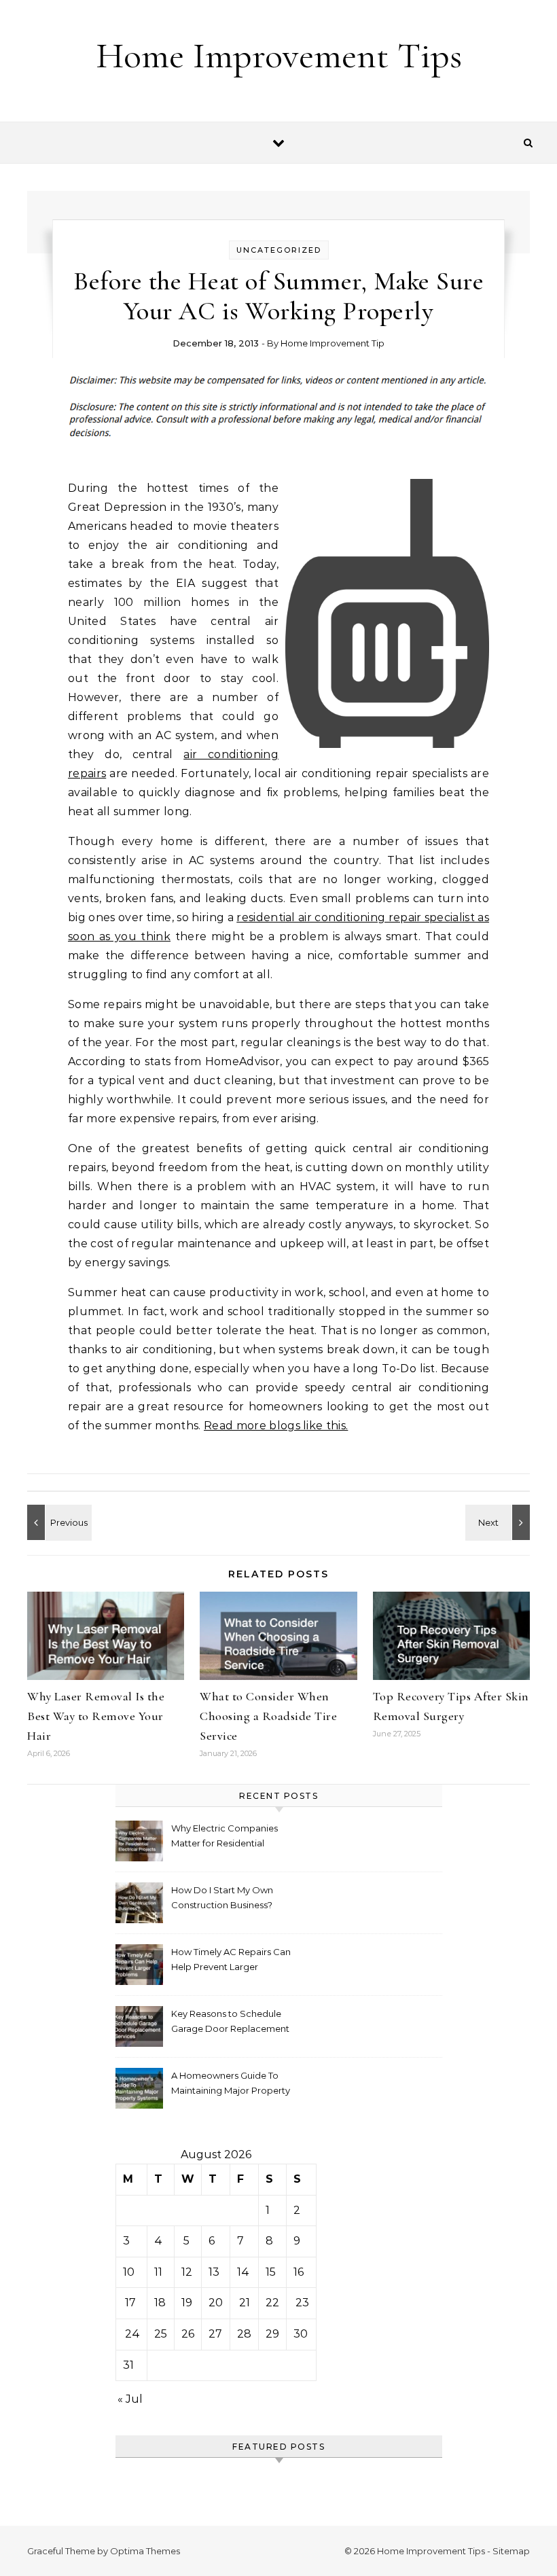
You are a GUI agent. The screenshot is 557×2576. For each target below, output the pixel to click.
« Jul (130, 2399)
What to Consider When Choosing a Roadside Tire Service (268, 1716)
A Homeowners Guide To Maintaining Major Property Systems (231, 2085)
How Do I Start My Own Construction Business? (222, 1897)
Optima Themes (145, 2551)
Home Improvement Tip (333, 343)
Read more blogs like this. (276, 1426)
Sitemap (511, 2551)
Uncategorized (279, 250)
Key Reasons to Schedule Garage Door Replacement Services (230, 2023)
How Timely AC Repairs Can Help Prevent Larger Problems (231, 1961)
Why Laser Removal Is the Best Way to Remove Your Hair (96, 1716)
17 (130, 2303)
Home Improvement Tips (279, 55)
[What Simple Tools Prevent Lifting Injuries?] (58, 1522)
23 (302, 2303)
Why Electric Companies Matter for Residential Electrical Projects (224, 1837)
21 (245, 2303)
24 (132, 2334)
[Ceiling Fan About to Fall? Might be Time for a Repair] (499, 1522)
